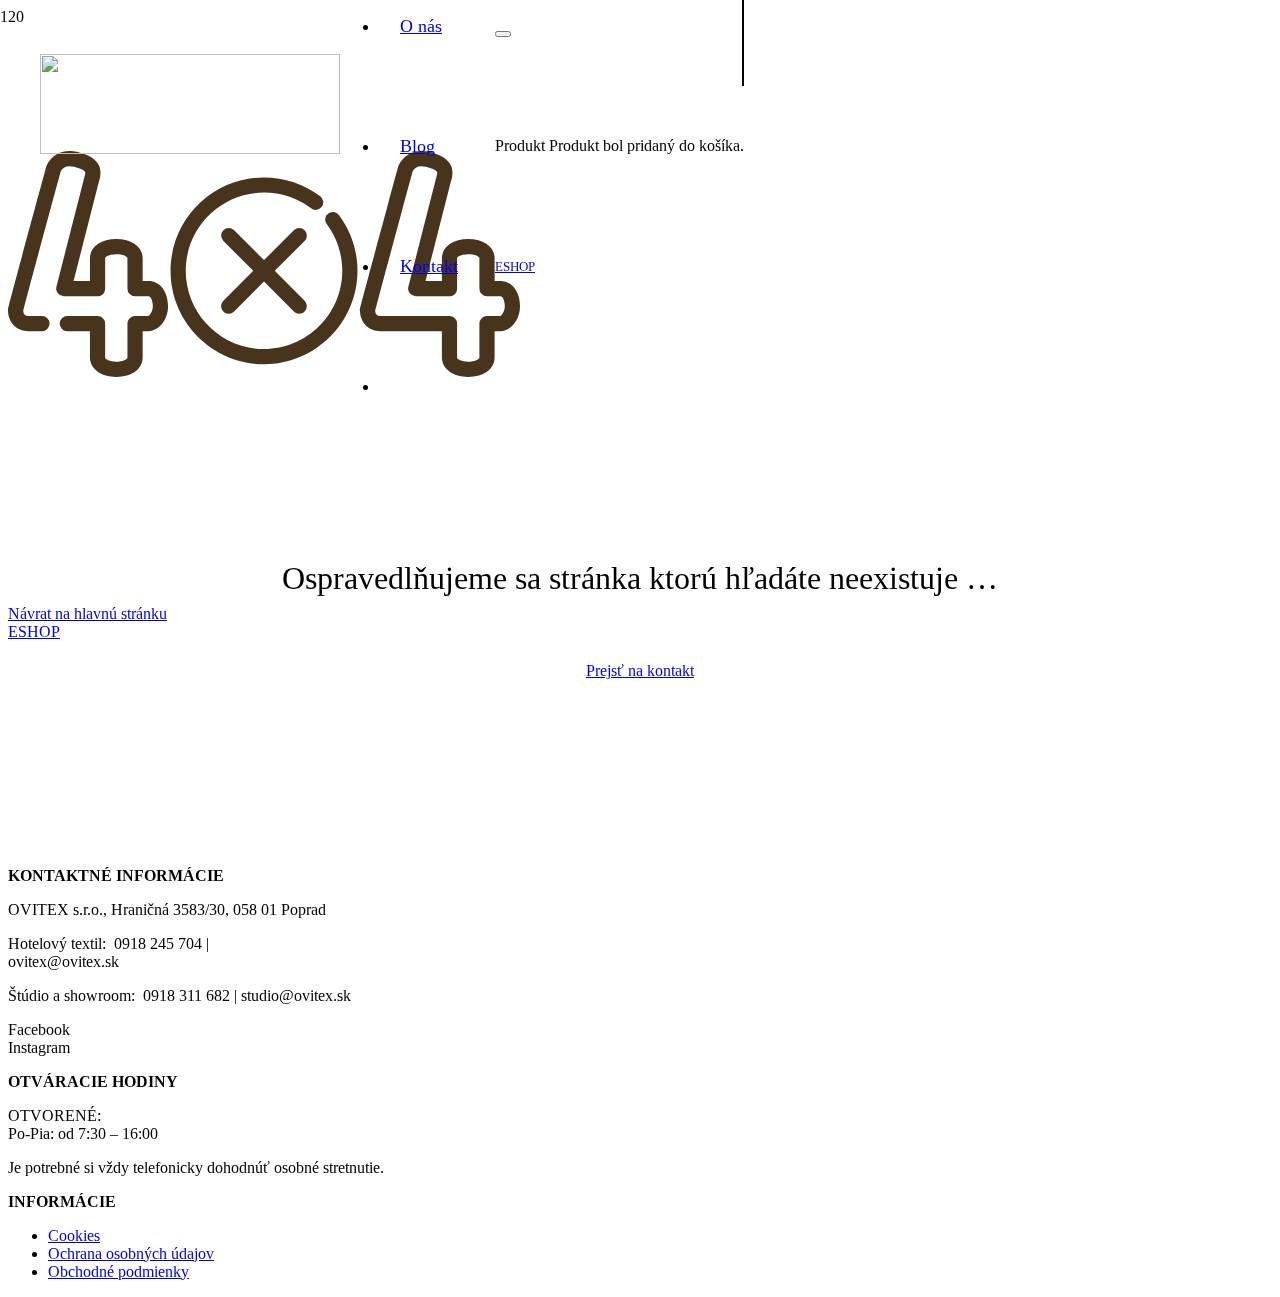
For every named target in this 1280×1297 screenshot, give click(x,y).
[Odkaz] (190, 148)
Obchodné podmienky (118, 1271)
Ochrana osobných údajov (131, 1253)
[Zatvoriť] (503, 34)
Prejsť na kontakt (640, 670)
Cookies (74, 1235)
